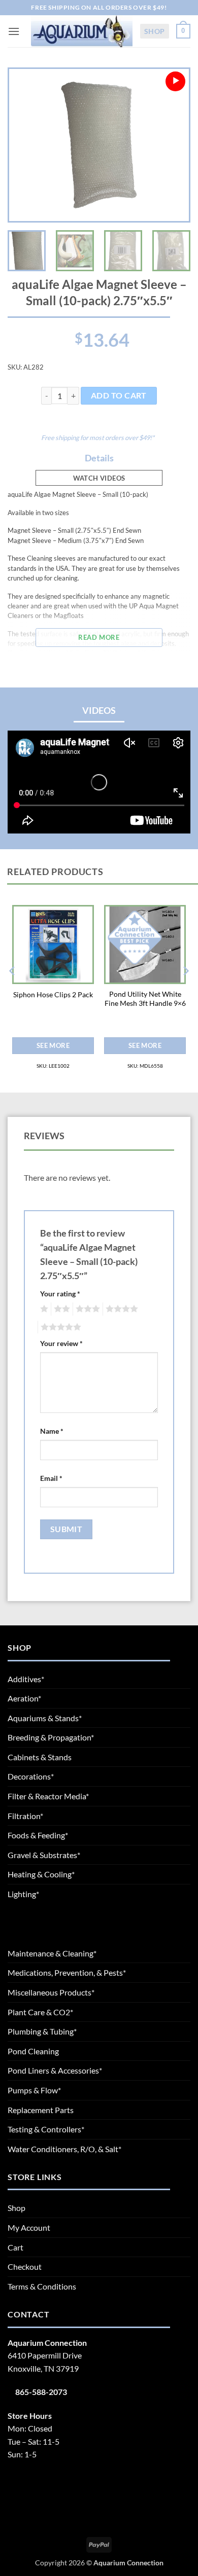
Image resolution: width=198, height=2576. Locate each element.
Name (52, 1431)
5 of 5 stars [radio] (59, 1327)
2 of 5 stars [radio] (60, 1309)
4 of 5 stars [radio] (120, 1309)
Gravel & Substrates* (44, 1855)
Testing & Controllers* (46, 2129)
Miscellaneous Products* (51, 1992)
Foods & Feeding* (38, 1835)
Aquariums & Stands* (45, 1718)
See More (53, 1045)
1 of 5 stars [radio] (43, 1309)
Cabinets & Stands (40, 1757)
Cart (15, 2247)
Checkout (25, 2266)
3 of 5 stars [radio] (86, 1309)
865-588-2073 (41, 2392)
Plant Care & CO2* (40, 2012)
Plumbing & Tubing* (42, 2031)
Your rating (60, 1294)
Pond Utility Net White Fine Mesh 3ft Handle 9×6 (145, 999)
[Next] (173, 145)
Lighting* (23, 1894)
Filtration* (25, 1816)
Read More (99, 637)
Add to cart (119, 395)
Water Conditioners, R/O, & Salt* (64, 2149)
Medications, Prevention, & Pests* (67, 1972)
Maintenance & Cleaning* (52, 1953)
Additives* (26, 1679)
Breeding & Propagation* (51, 1737)
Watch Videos (99, 478)
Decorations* (31, 1776)
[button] (14, 31)
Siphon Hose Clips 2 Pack (53, 995)
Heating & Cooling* (41, 1874)
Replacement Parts (41, 2110)
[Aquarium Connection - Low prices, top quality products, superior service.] (82, 31)
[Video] (175, 81)
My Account (29, 2227)
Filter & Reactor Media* (48, 1796)
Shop (155, 31)
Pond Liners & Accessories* (55, 2070)
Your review (61, 1343)
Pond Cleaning (33, 2051)
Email (51, 1478)
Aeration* (24, 1698)
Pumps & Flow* (34, 2090)
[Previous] (25, 145)
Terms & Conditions (42, 2286)
